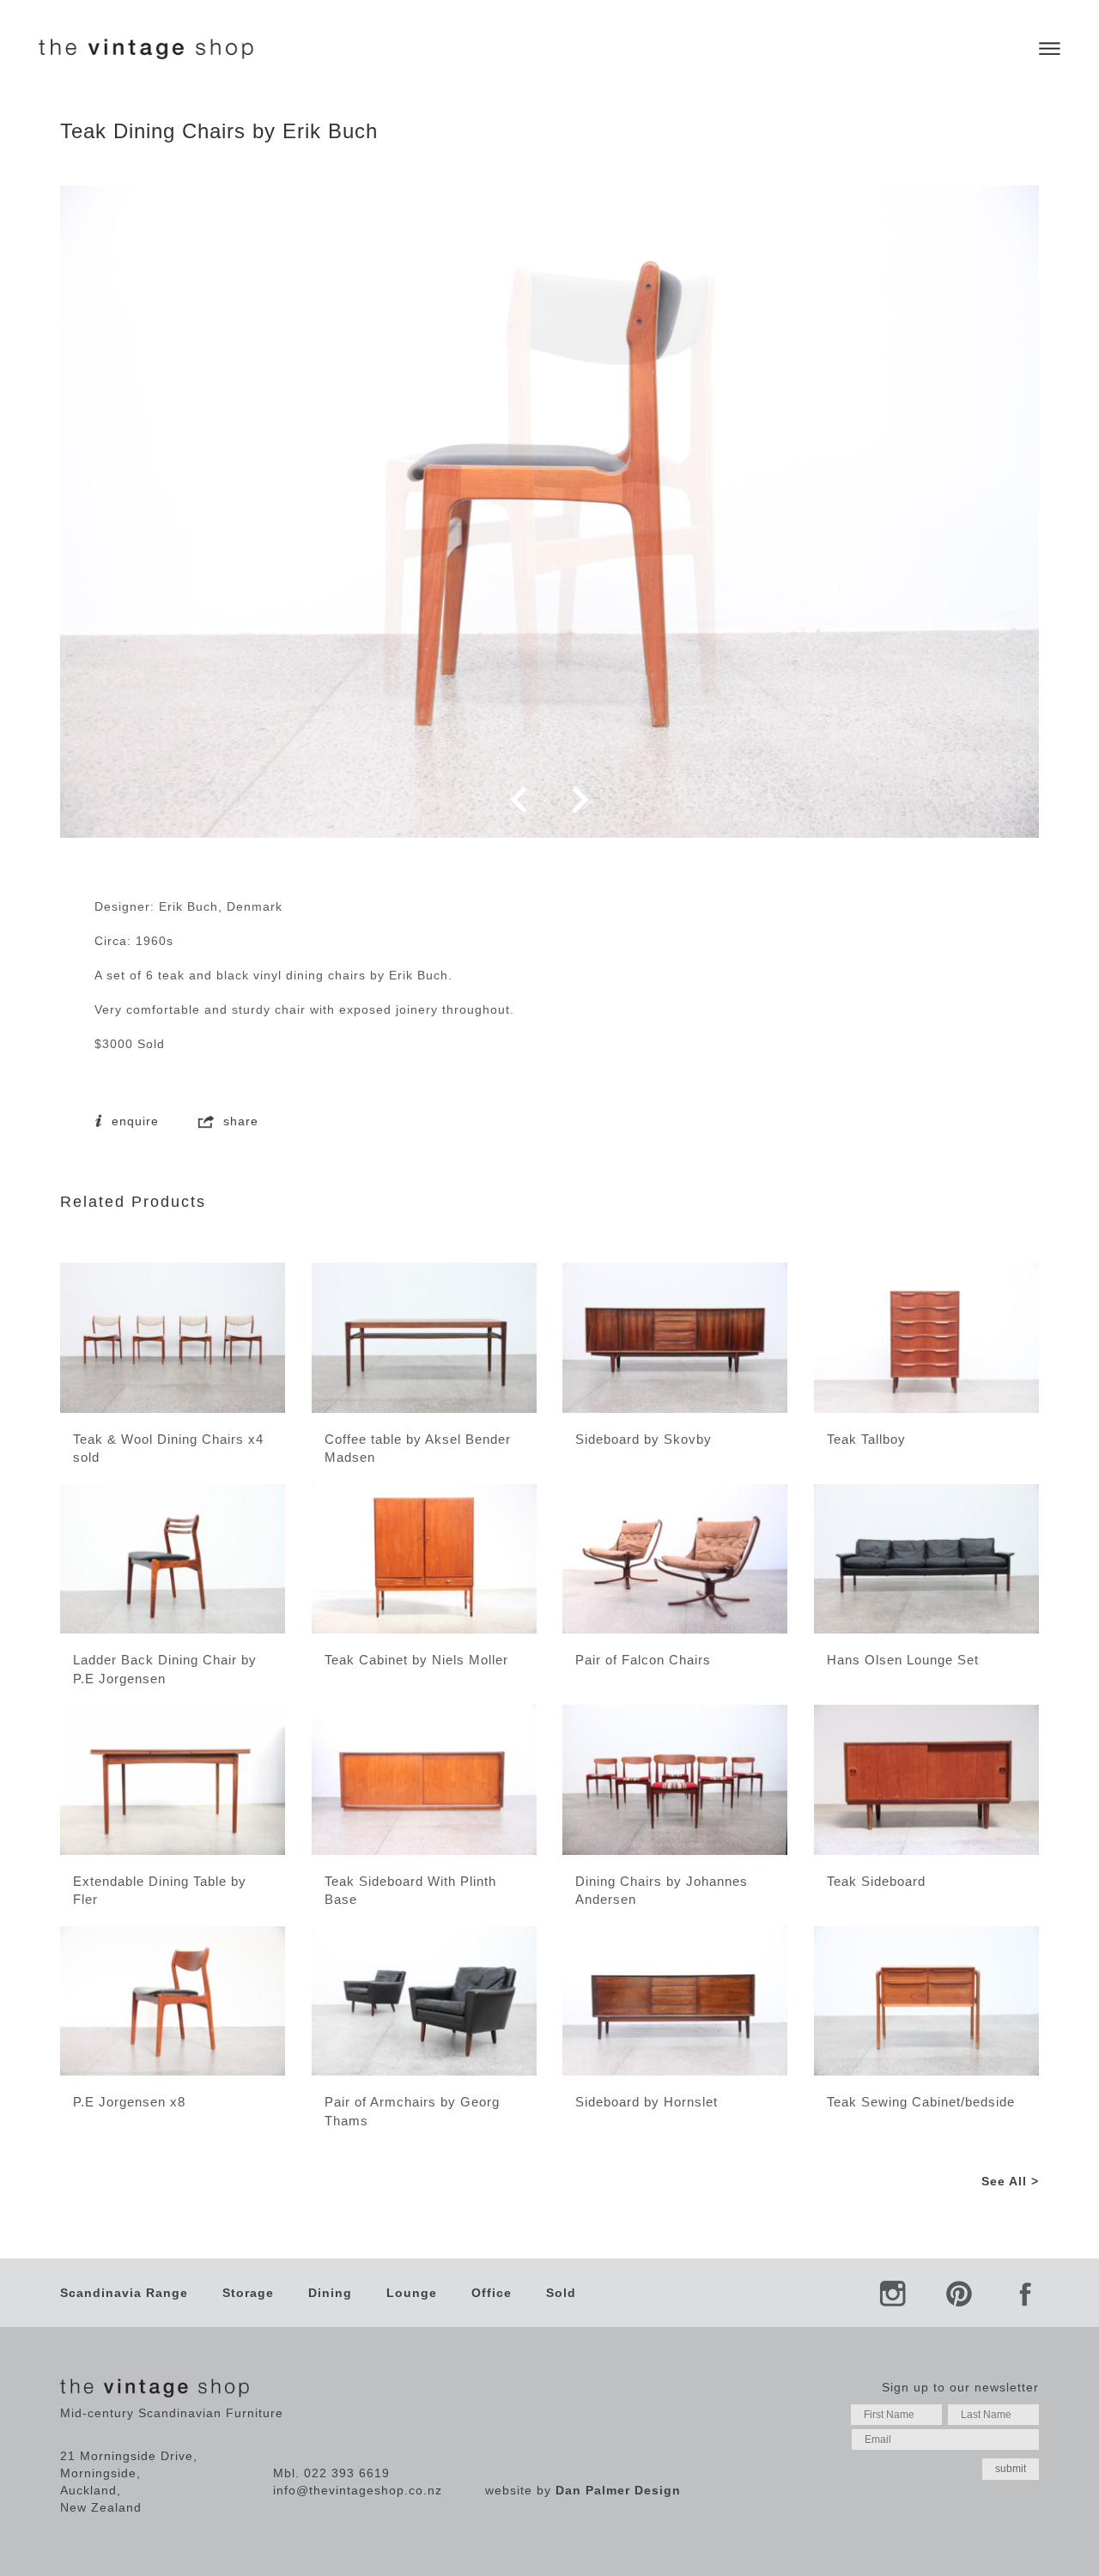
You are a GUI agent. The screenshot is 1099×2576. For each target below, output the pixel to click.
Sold (561, 2293)
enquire (133, 1121)
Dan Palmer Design (618, 2490)
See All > (1010, 2181)
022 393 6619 (347, 2473)
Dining (330, 2293)
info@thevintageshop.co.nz (358, 2490)
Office (492, 2293)
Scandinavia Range (124, 2293)
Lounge (412, 2293)
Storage (248, 2293)
